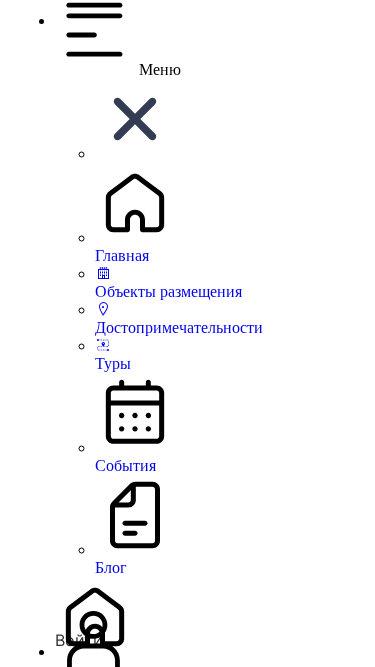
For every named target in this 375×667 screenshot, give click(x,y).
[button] (135, 153)
